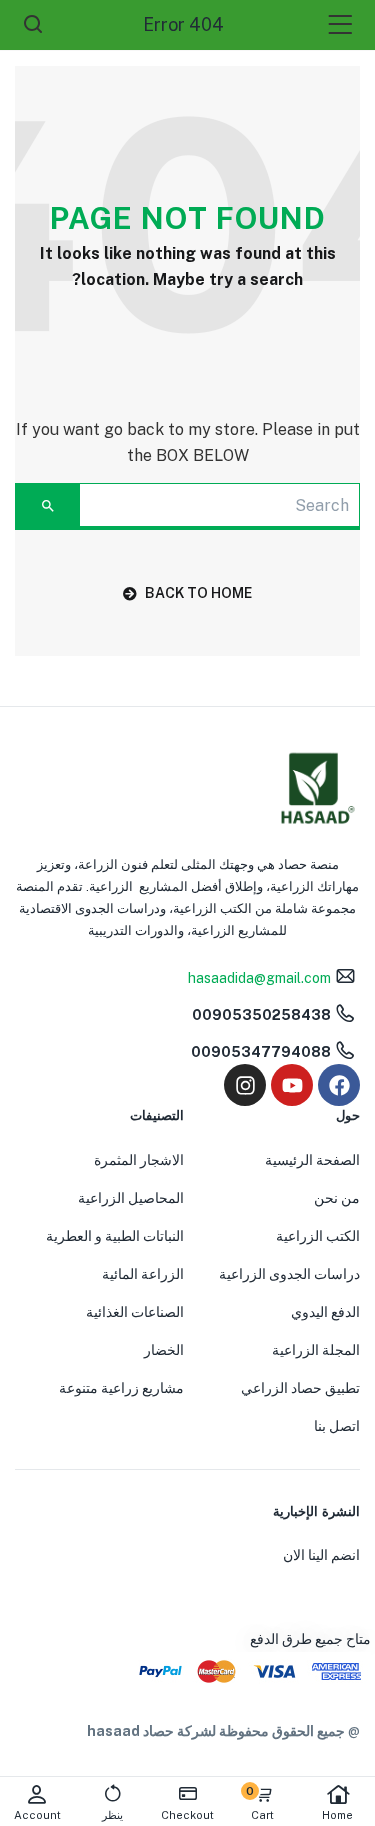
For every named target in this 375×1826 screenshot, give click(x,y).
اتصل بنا (337, 1426)
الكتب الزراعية (318, 1236)
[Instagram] (245, 1085)
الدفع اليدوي (325, 1312)
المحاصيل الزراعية (131, 1198)
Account (37, 1815)
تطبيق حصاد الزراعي (300, 1388)
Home (337, 1815)
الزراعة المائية (143, 1274)
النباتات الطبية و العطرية (115, 1236)
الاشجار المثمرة (139, 1160)
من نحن (337, 1198)
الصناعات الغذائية (135, 1312)
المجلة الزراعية (316, 1350)
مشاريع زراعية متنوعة (121, 1388)
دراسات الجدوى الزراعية (289, 1274)
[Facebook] (339, 1085)
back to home (198, 593)
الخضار (164, 1350)
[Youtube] (292, 1085)
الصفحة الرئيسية (312, 1160)
